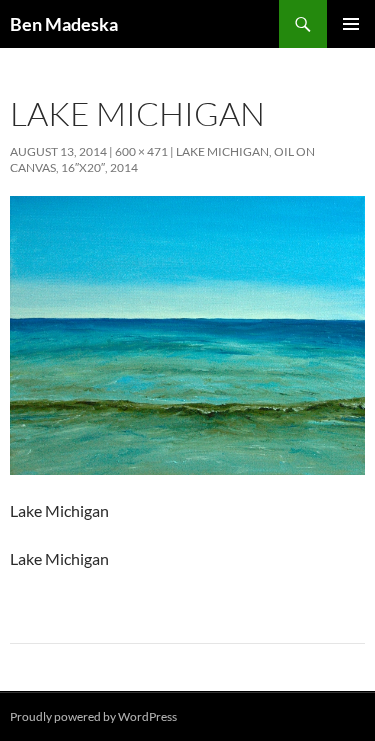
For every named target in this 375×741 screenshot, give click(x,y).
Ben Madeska (64, 24)
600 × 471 (141, 151)
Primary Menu (351, 24)
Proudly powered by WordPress (93, 716)
